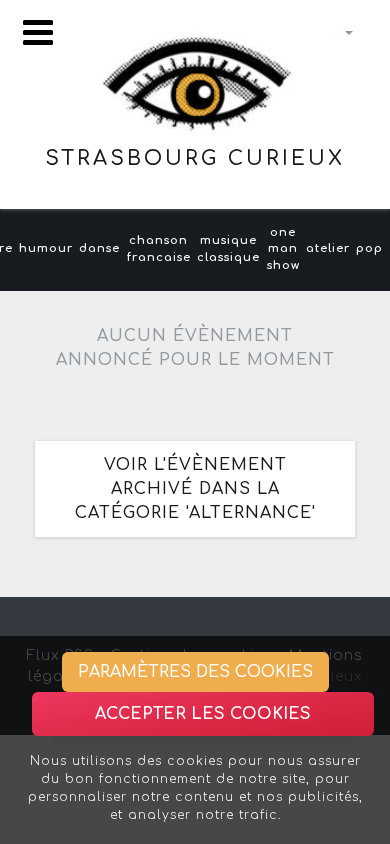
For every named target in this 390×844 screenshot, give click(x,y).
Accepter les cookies (203, 714)
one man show (283, 249)
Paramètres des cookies (195, 672)
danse (99, 248)
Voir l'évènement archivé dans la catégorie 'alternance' (195, 489)
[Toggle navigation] (38, 32)
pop (369, 248)
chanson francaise (159, 249)
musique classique (228, 249)
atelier (328, 248)
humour (46, 248)
